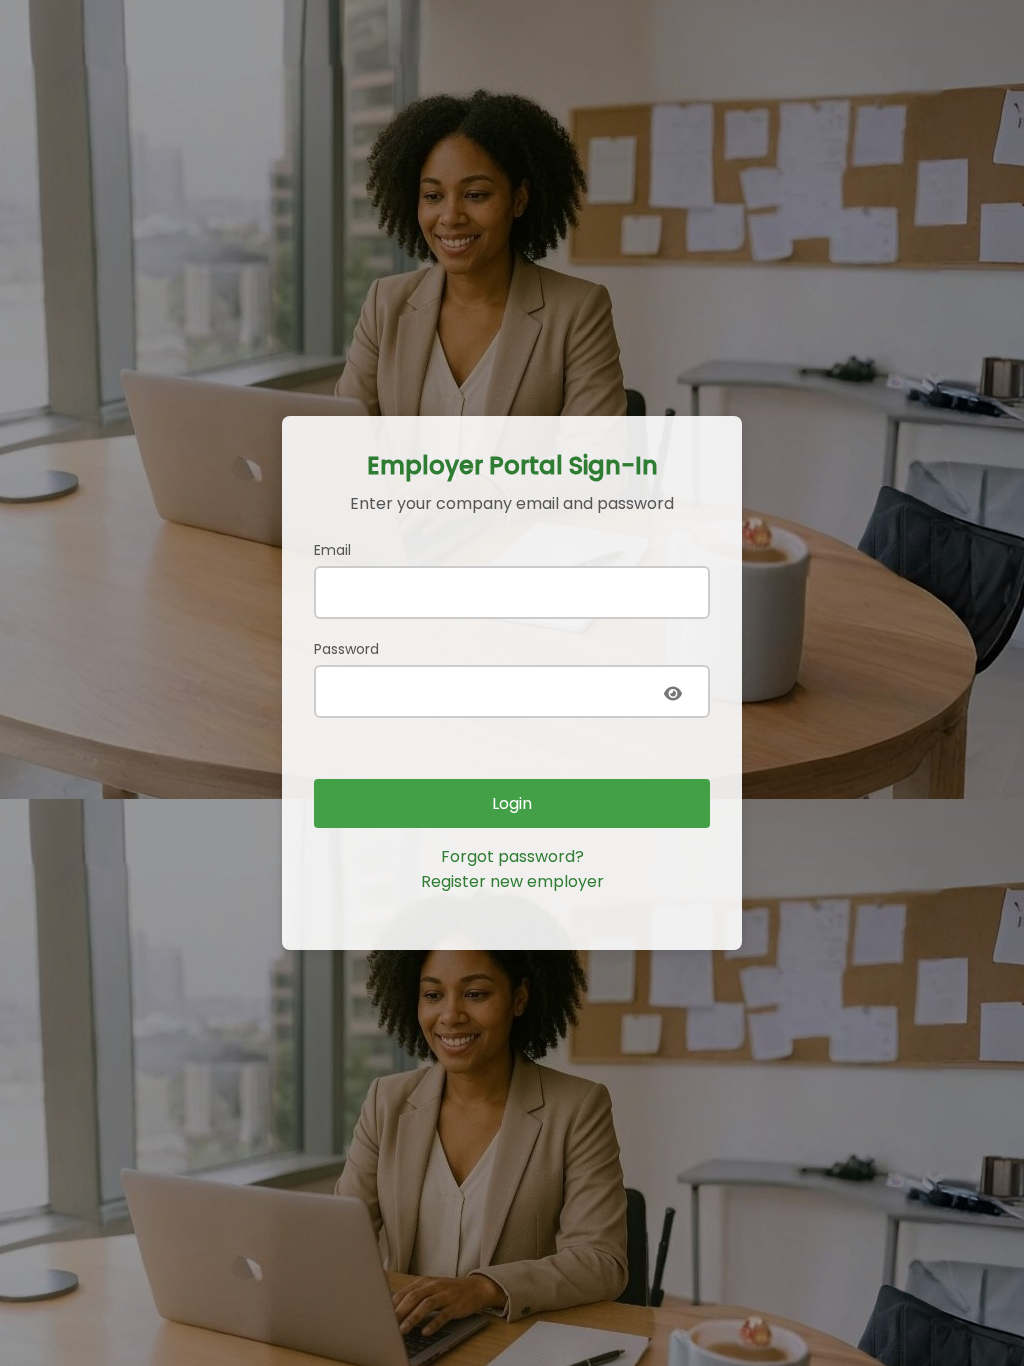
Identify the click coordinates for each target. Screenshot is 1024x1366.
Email (332, 550)
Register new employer (512, 881)
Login (512, 803)
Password (346, 649)
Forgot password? (512, 856)
